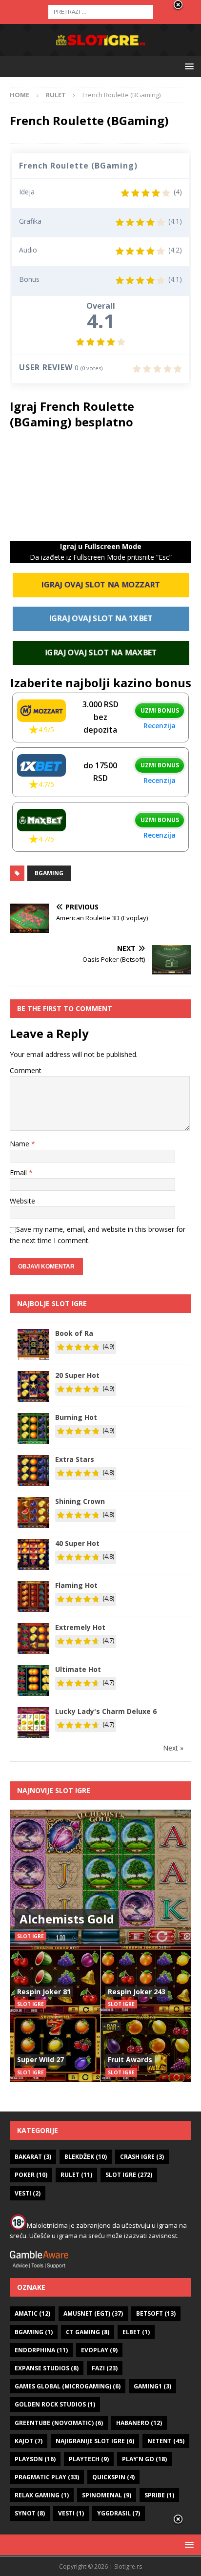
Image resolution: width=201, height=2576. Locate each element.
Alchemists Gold (67, 1919)
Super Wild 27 (40, 2059)
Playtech (89, 2459)
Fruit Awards (130, 2059)
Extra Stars (75, 1459)
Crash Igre (142, 2157)
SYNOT (30, 2513)
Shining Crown (80, 1501)
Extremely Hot (80, 1627)
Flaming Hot (76, 1585)
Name (20, 1144)
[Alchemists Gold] (100, 1878)
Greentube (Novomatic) (59, 2423)
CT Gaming (88, 2332)
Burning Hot (76, 1417)
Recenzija (160, 726)
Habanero (139, 2423)
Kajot (29, 2441)
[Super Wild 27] (55, 2048)
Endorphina (41, 2350)
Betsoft (156, 2313)
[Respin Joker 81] (55, 1980)
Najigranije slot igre (95, 2441)
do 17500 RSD (100, 772)
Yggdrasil (119, 2513)
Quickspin (113, 2477)
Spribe (159, 2495)
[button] (188, 66)
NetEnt (166, 2441)
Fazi (105, 2368)
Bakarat (33, 2157)
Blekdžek (86, 2157)
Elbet (136, 2332)
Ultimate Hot (78, 1669)
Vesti (28, 2193)
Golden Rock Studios (55, 2404)
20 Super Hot (77, 1375)
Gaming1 (152, 2386)
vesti (71, 2513)
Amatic (32, 2313)
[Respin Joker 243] (146, 1980)
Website (22, 1201)
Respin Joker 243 (137, 1992)
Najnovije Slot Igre (54, 1790)
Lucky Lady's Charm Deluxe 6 (106, 1711)
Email (19, 1172)
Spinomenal (107, 2495)
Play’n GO (144, 2459)
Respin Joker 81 (44, 1992)
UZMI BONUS (160, 710)
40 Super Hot (77, 1543)
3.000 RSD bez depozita (100, 717)
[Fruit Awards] (146, 2048)
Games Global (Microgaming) (68, 2386)
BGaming (49, 873)
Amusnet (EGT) (93, 2313)
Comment (26, 1070)
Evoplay (99, 2350)
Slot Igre (129, 2175)
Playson (35, 2459)
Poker (31, 2175)
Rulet (76, 2175)
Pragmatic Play (47, 2477)
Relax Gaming (42, 2495)
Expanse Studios (47, 2368)
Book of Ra (74, 1333)
